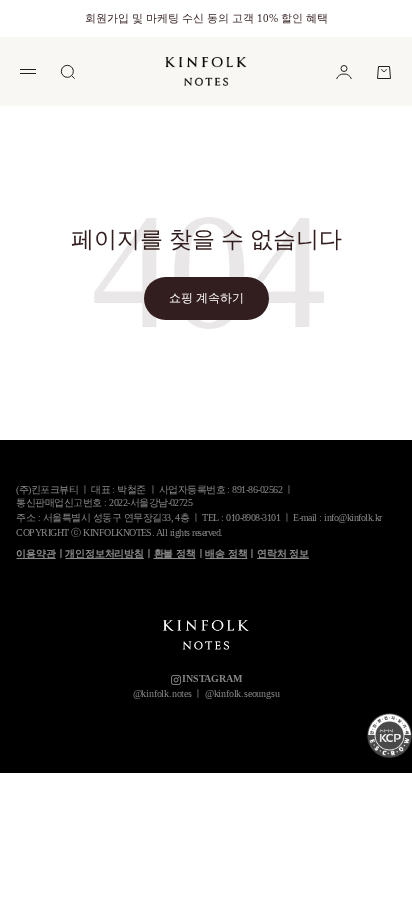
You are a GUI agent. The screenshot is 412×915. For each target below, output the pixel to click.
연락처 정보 (283, 553)
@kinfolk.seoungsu (242, 693)
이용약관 (35, 553)
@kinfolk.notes (162, 693)
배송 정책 (226, 553)
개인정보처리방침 (104, 553)
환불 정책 (175, 553)
